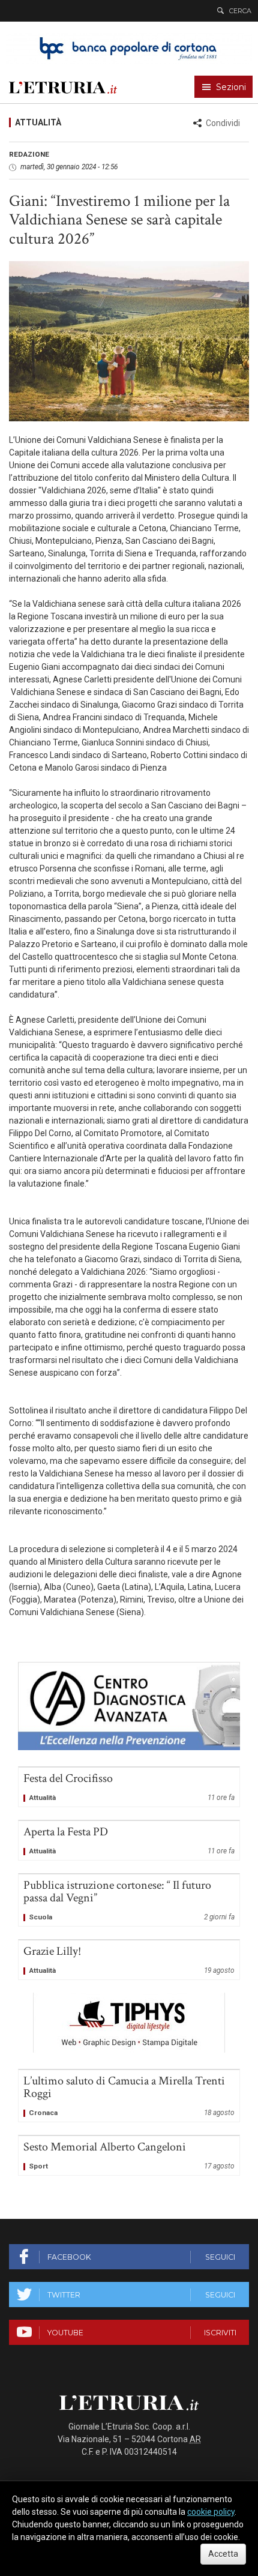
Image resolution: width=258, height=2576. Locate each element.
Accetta (223, 2554)
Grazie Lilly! (129, 1960)
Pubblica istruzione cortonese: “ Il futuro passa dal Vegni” (129, 1900)
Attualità (38, 122)
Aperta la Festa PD (129, 1840)
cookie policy (211, 2512)
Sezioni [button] (231, 87)
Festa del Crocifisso (129, 1787)
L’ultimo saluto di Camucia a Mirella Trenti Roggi (129, 2096)
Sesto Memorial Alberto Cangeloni (129, 2156)
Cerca (240, 11)
